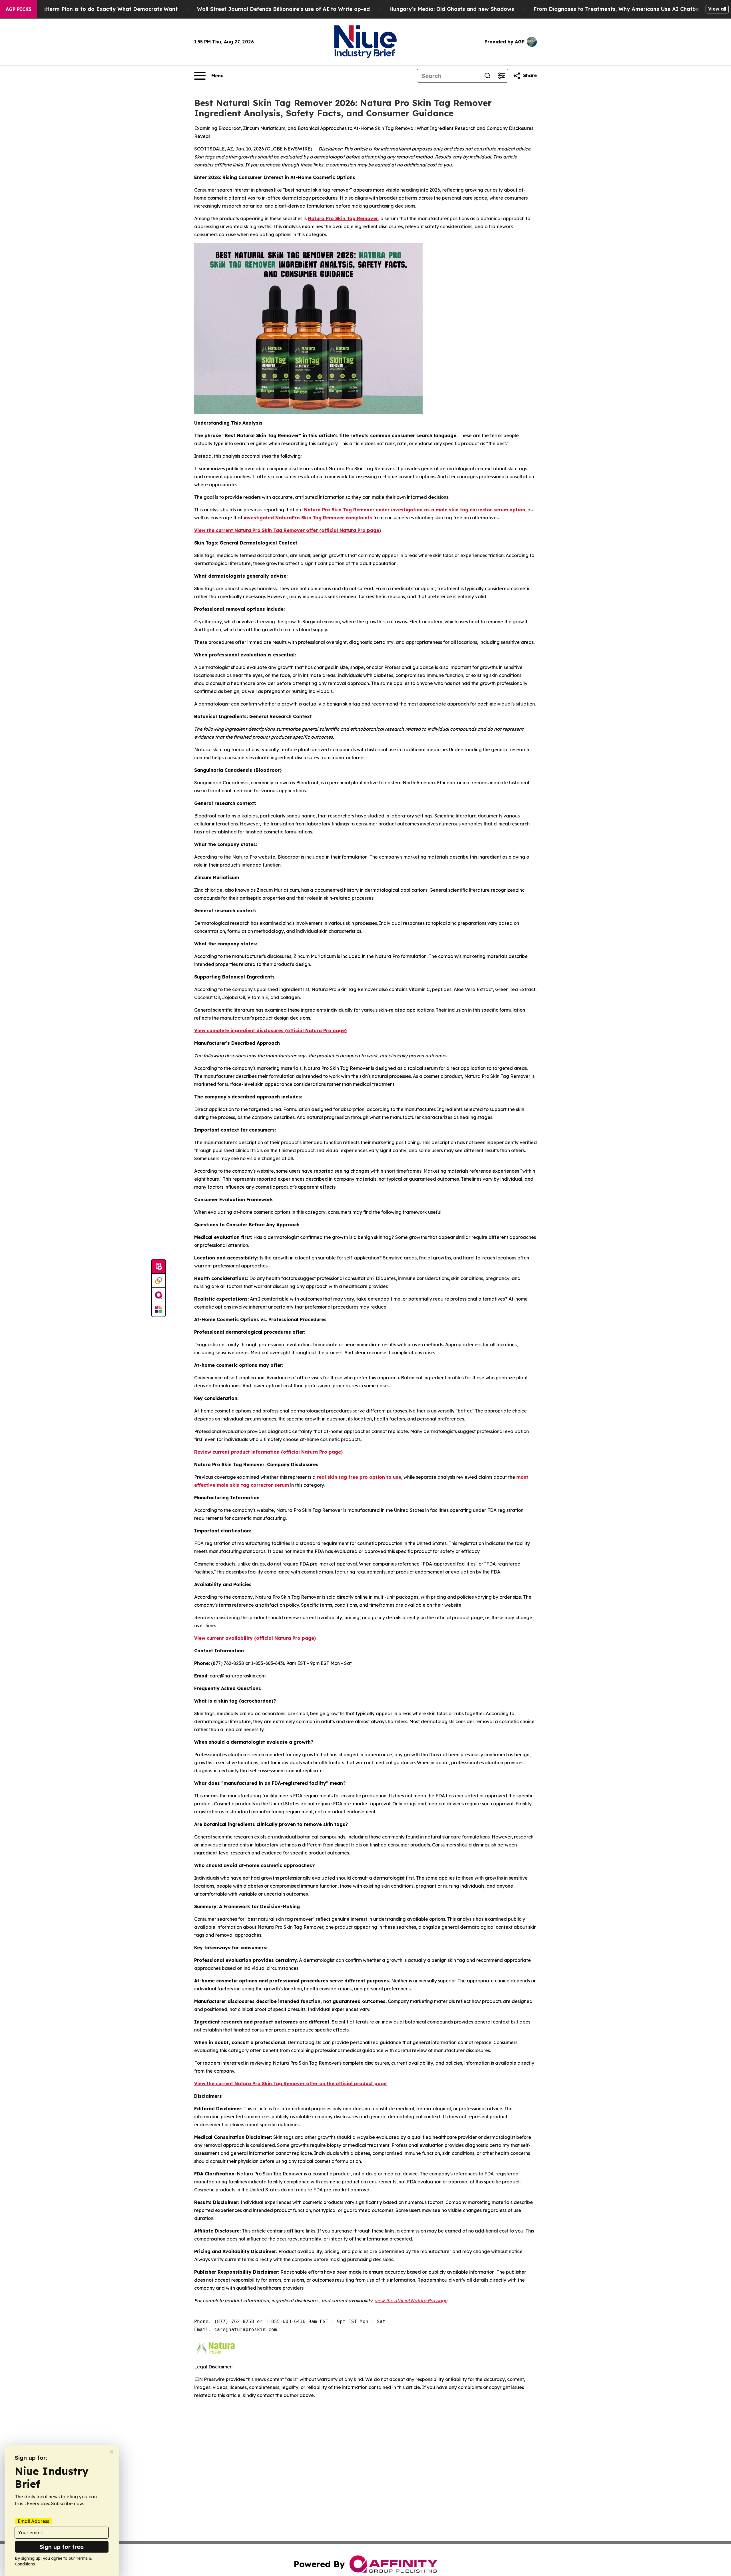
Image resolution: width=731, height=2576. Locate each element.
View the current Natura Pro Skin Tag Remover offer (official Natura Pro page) (288, 530)
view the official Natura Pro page (411, 2300)
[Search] (487, 76)
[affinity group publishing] (158, 1295)
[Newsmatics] (158, 1309)
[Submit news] (158, 1267)
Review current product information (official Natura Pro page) (268, 1452)
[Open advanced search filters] (501, 76)
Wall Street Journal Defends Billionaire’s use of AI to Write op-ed (283, 9)
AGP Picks (19, 9)
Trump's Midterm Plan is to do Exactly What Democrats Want (97, 9)
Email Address (33, 2521)
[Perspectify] (158, 1281)
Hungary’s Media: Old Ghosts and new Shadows (452, 9)
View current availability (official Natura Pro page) (255, 1638)
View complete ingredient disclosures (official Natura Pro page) (270, 1030)
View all (717, 9)
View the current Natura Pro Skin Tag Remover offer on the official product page (290, 2083)
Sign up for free (62, 2547)
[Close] (112, 2452)
